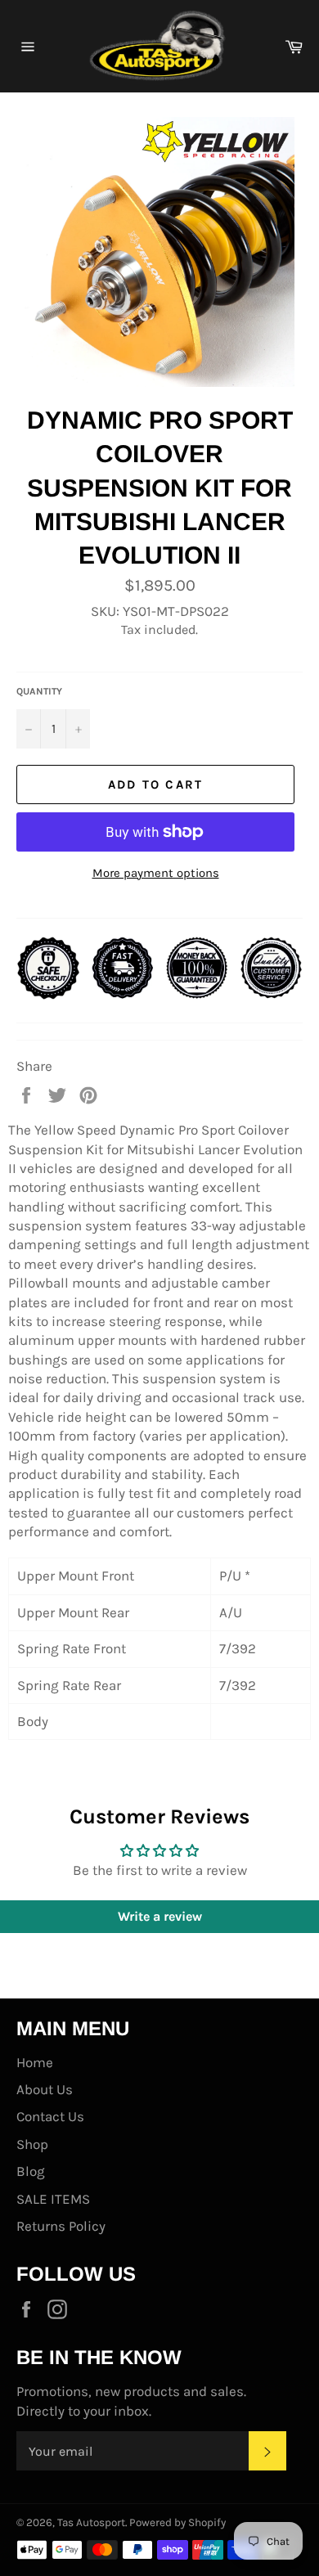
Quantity (39, 691)
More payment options (156, 873)
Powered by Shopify (177, 2522)
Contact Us (50, 2116)
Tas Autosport (91, 2522)
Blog (31, 2171)
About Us (45, 2089)
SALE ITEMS (53, 2199)
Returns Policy (61, 2226)
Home (35, 2062)
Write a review (160, 1916)
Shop (32, 2144)
